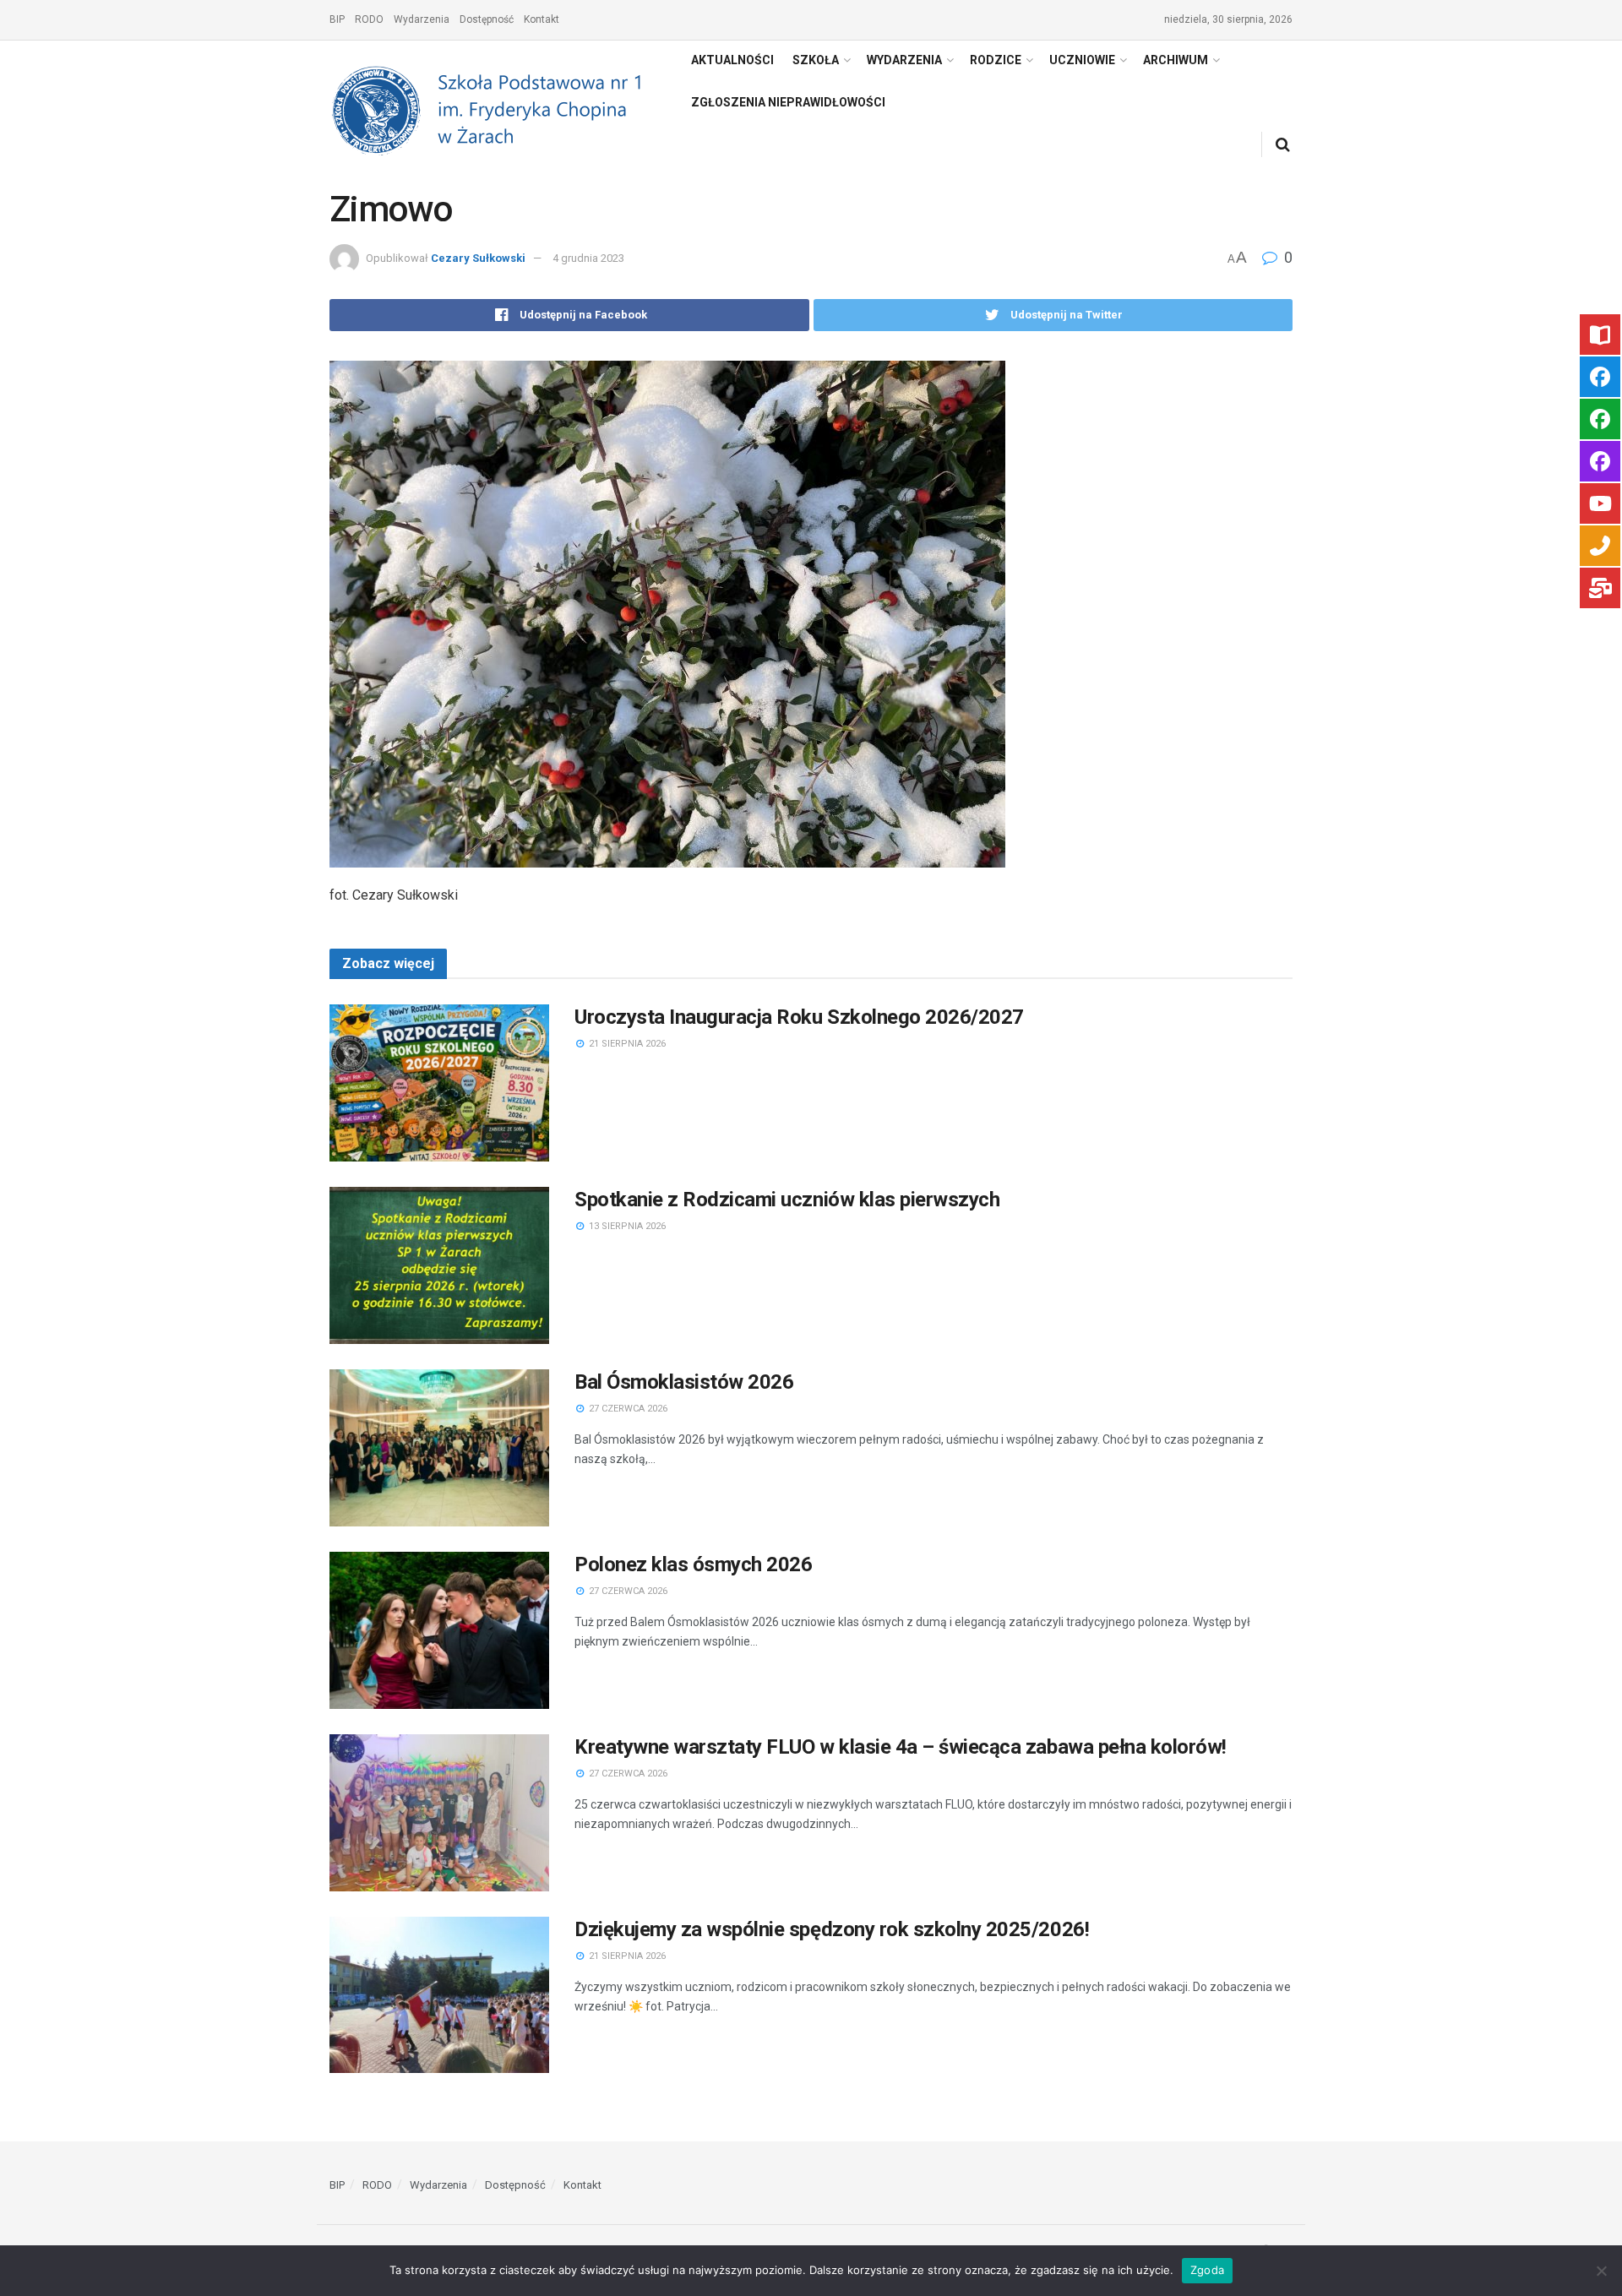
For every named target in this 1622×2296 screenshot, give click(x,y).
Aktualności (732, 60)
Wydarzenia (422, 19)
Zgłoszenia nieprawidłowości (788, 102)
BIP (337, 19)
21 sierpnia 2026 (626, 1044)
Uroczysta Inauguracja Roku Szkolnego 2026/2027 (799, 1017)
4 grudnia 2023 (588, 258)
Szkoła (816, 60)
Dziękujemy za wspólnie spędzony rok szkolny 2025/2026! (832, 1929)
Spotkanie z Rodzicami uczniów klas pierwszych (787, 1200)
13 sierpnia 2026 (626, 1226)
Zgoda (1207, 2270)
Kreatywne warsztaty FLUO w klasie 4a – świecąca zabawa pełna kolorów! (901, 1747)
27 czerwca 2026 (627, 1409)
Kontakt (542, 19)
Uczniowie (1082, 60)
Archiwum (1176, 60)
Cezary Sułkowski (478, 258)
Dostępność (487, 19)
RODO (369, 19)
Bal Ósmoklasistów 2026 (684, 1382)
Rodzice (996, 60)
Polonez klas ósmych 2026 (693, 1564)
